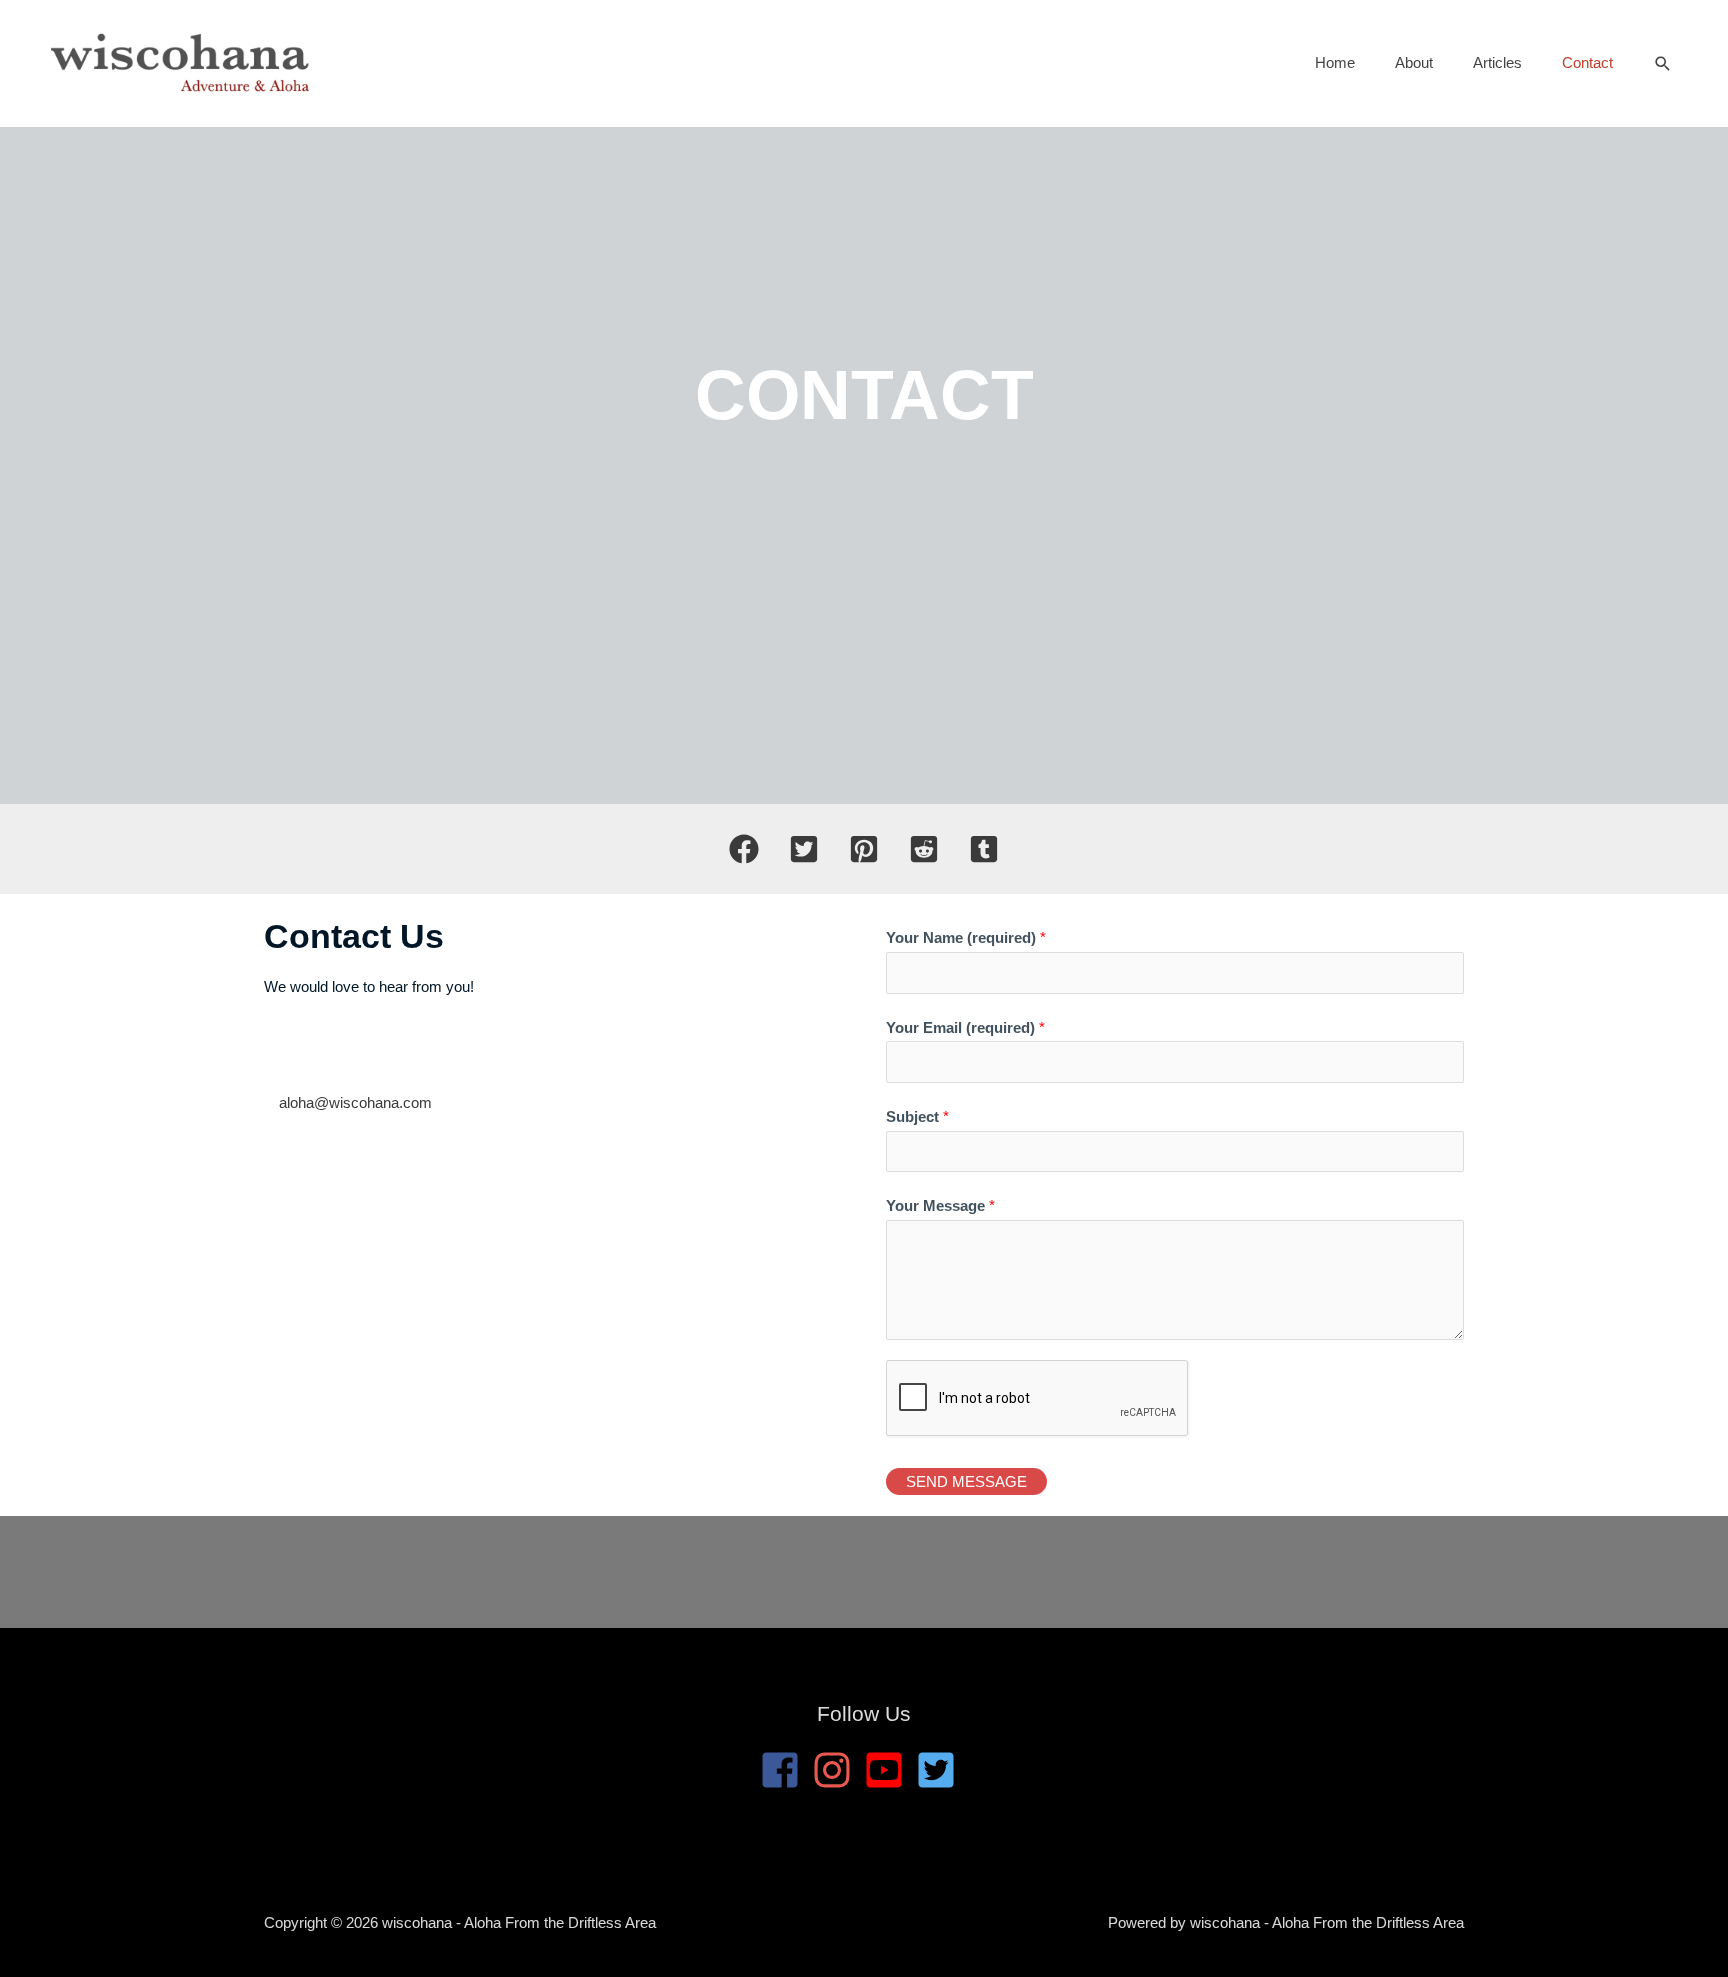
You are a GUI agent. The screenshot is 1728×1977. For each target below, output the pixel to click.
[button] (1663, 64)
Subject (917, 1116)
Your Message (940, 1205)
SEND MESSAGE (966, 1481)
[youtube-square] (890, 1770)
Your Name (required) (966, 937)
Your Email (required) (965, 1027)
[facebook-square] (786, 1770)
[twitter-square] (942, 1770)
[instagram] (838, 1770)
